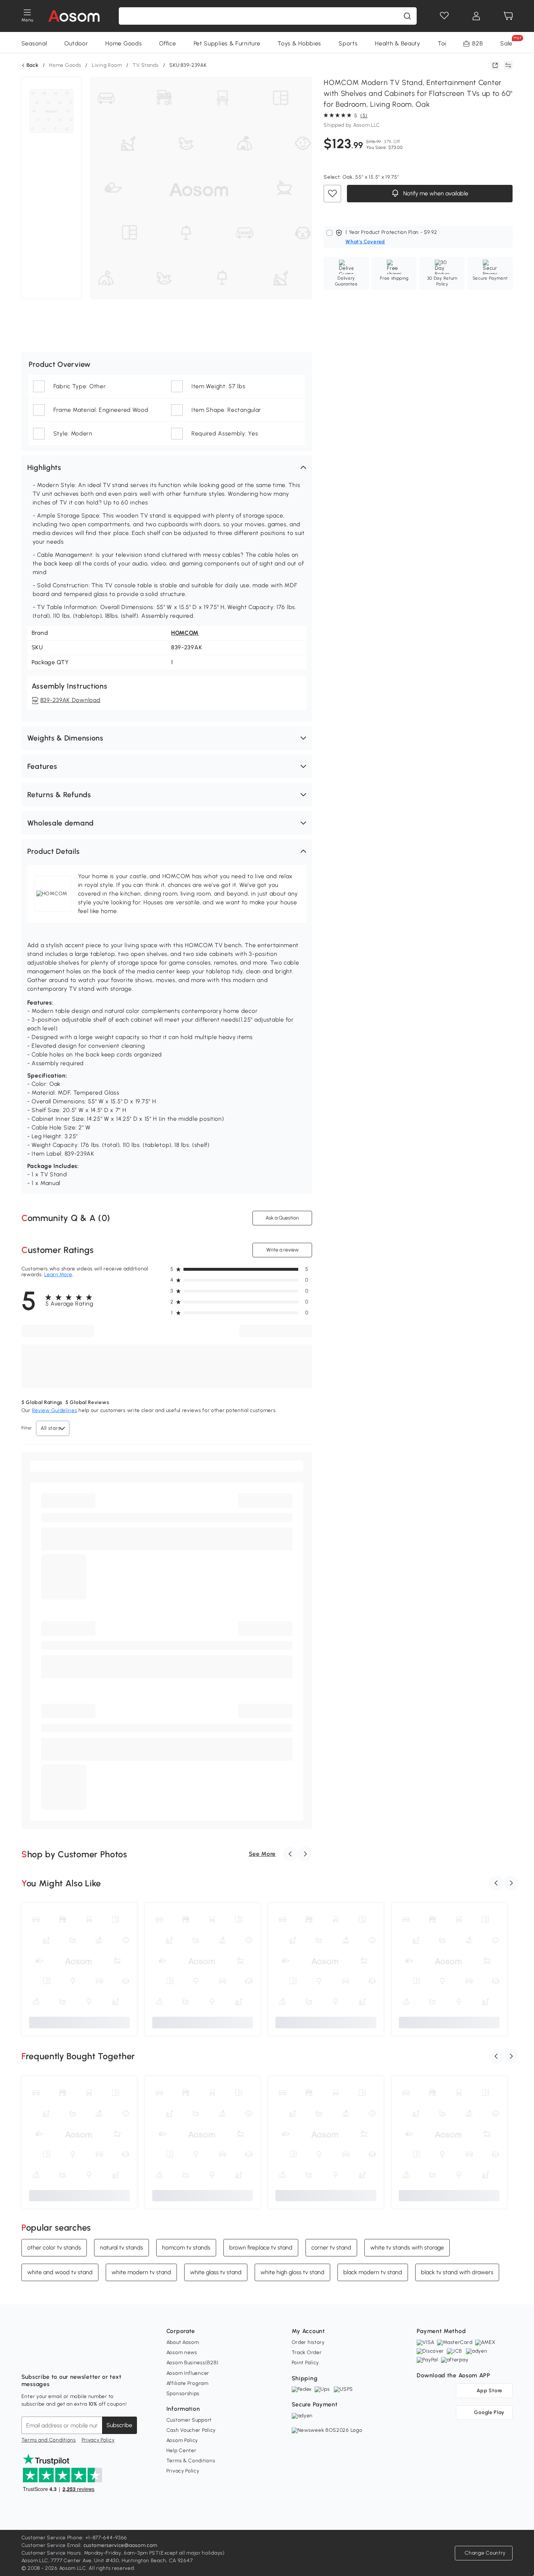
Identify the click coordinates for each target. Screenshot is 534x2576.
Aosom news (182, 2352)
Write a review (282, 1250)
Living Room (107, 65)
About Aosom (183, 2342)
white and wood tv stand (60, 2272)
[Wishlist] (444, 16)
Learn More (58, 1275)
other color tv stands (54, 2248)
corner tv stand (331, 2248)
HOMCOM (185, 633)
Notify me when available (435, 193)
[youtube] (59, 2359)
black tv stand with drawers (457, 2272)
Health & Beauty (398, 43)
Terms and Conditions (49, 2440)
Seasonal (34, 43)
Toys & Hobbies (299, 43)
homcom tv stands (186, 2248)
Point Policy (305, 2363)
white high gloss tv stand (292, 2272)
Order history (308, 2342)
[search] (407, 16)
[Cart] (508, 16)
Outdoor (76, 43)
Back (33, 65)
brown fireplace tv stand (261, 2248)
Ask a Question (282, 1218)
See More (262, 1854)
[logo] (74, 16)
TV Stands (145, 65)
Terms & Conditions (191, 2461)
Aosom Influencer (188, 2373)
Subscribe (119, 2425)
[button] (167, 467)
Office (167, 43)
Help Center (181, 2451)
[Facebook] (27, 2359)
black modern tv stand (373, 2272)
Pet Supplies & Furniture (227, 43)
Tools (445, 43)
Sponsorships (183, 2394)
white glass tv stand (216, 2272)
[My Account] (476, 16)
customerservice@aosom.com (121, 2545)
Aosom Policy (182, 2440)
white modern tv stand (141, 2272)
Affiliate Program (187, 2383)
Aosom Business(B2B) (193, 2363)
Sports (348, 43)
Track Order (307, 2352)
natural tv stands (122, 2248)
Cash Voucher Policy (191, 2430)
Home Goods (124, 43)
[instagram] (43, 2359)
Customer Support (189, 2420)
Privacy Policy (98, 2440)
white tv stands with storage (407, 2248)
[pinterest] (75, 2359)
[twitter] (91, 2359)
